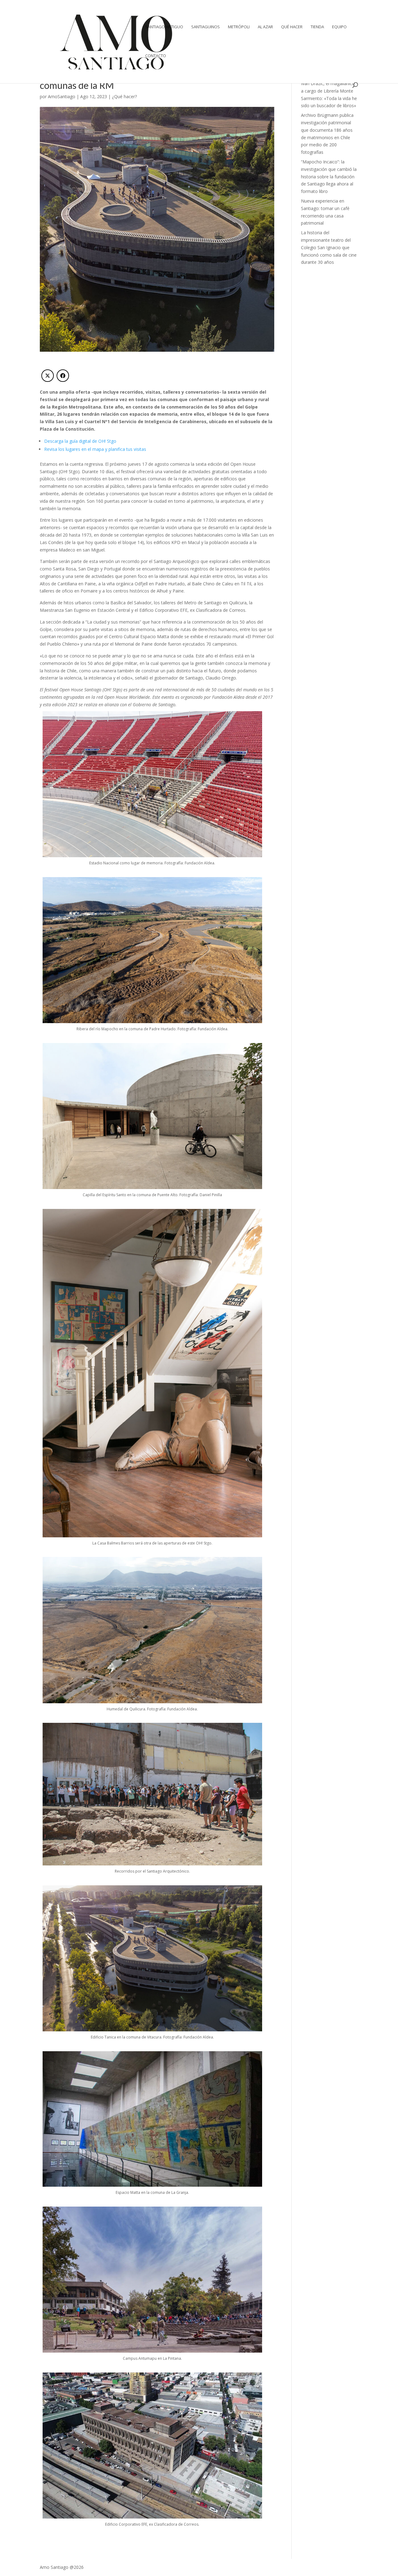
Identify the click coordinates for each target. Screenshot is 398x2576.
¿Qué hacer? (124, 96)
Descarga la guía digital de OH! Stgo (80, 441)
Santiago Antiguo (164, 27)
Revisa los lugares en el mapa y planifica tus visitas (96, 449)
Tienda (317, 27)
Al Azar (265, 27)
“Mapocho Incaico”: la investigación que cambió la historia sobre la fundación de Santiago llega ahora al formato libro (329, 176)
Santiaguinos (206, 27)
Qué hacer (292, 27)
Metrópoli (239, 27)
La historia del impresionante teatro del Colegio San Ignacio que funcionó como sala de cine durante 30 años (329, 247)
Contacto (156, 56)
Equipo (339, 27)
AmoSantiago (62, 96)
